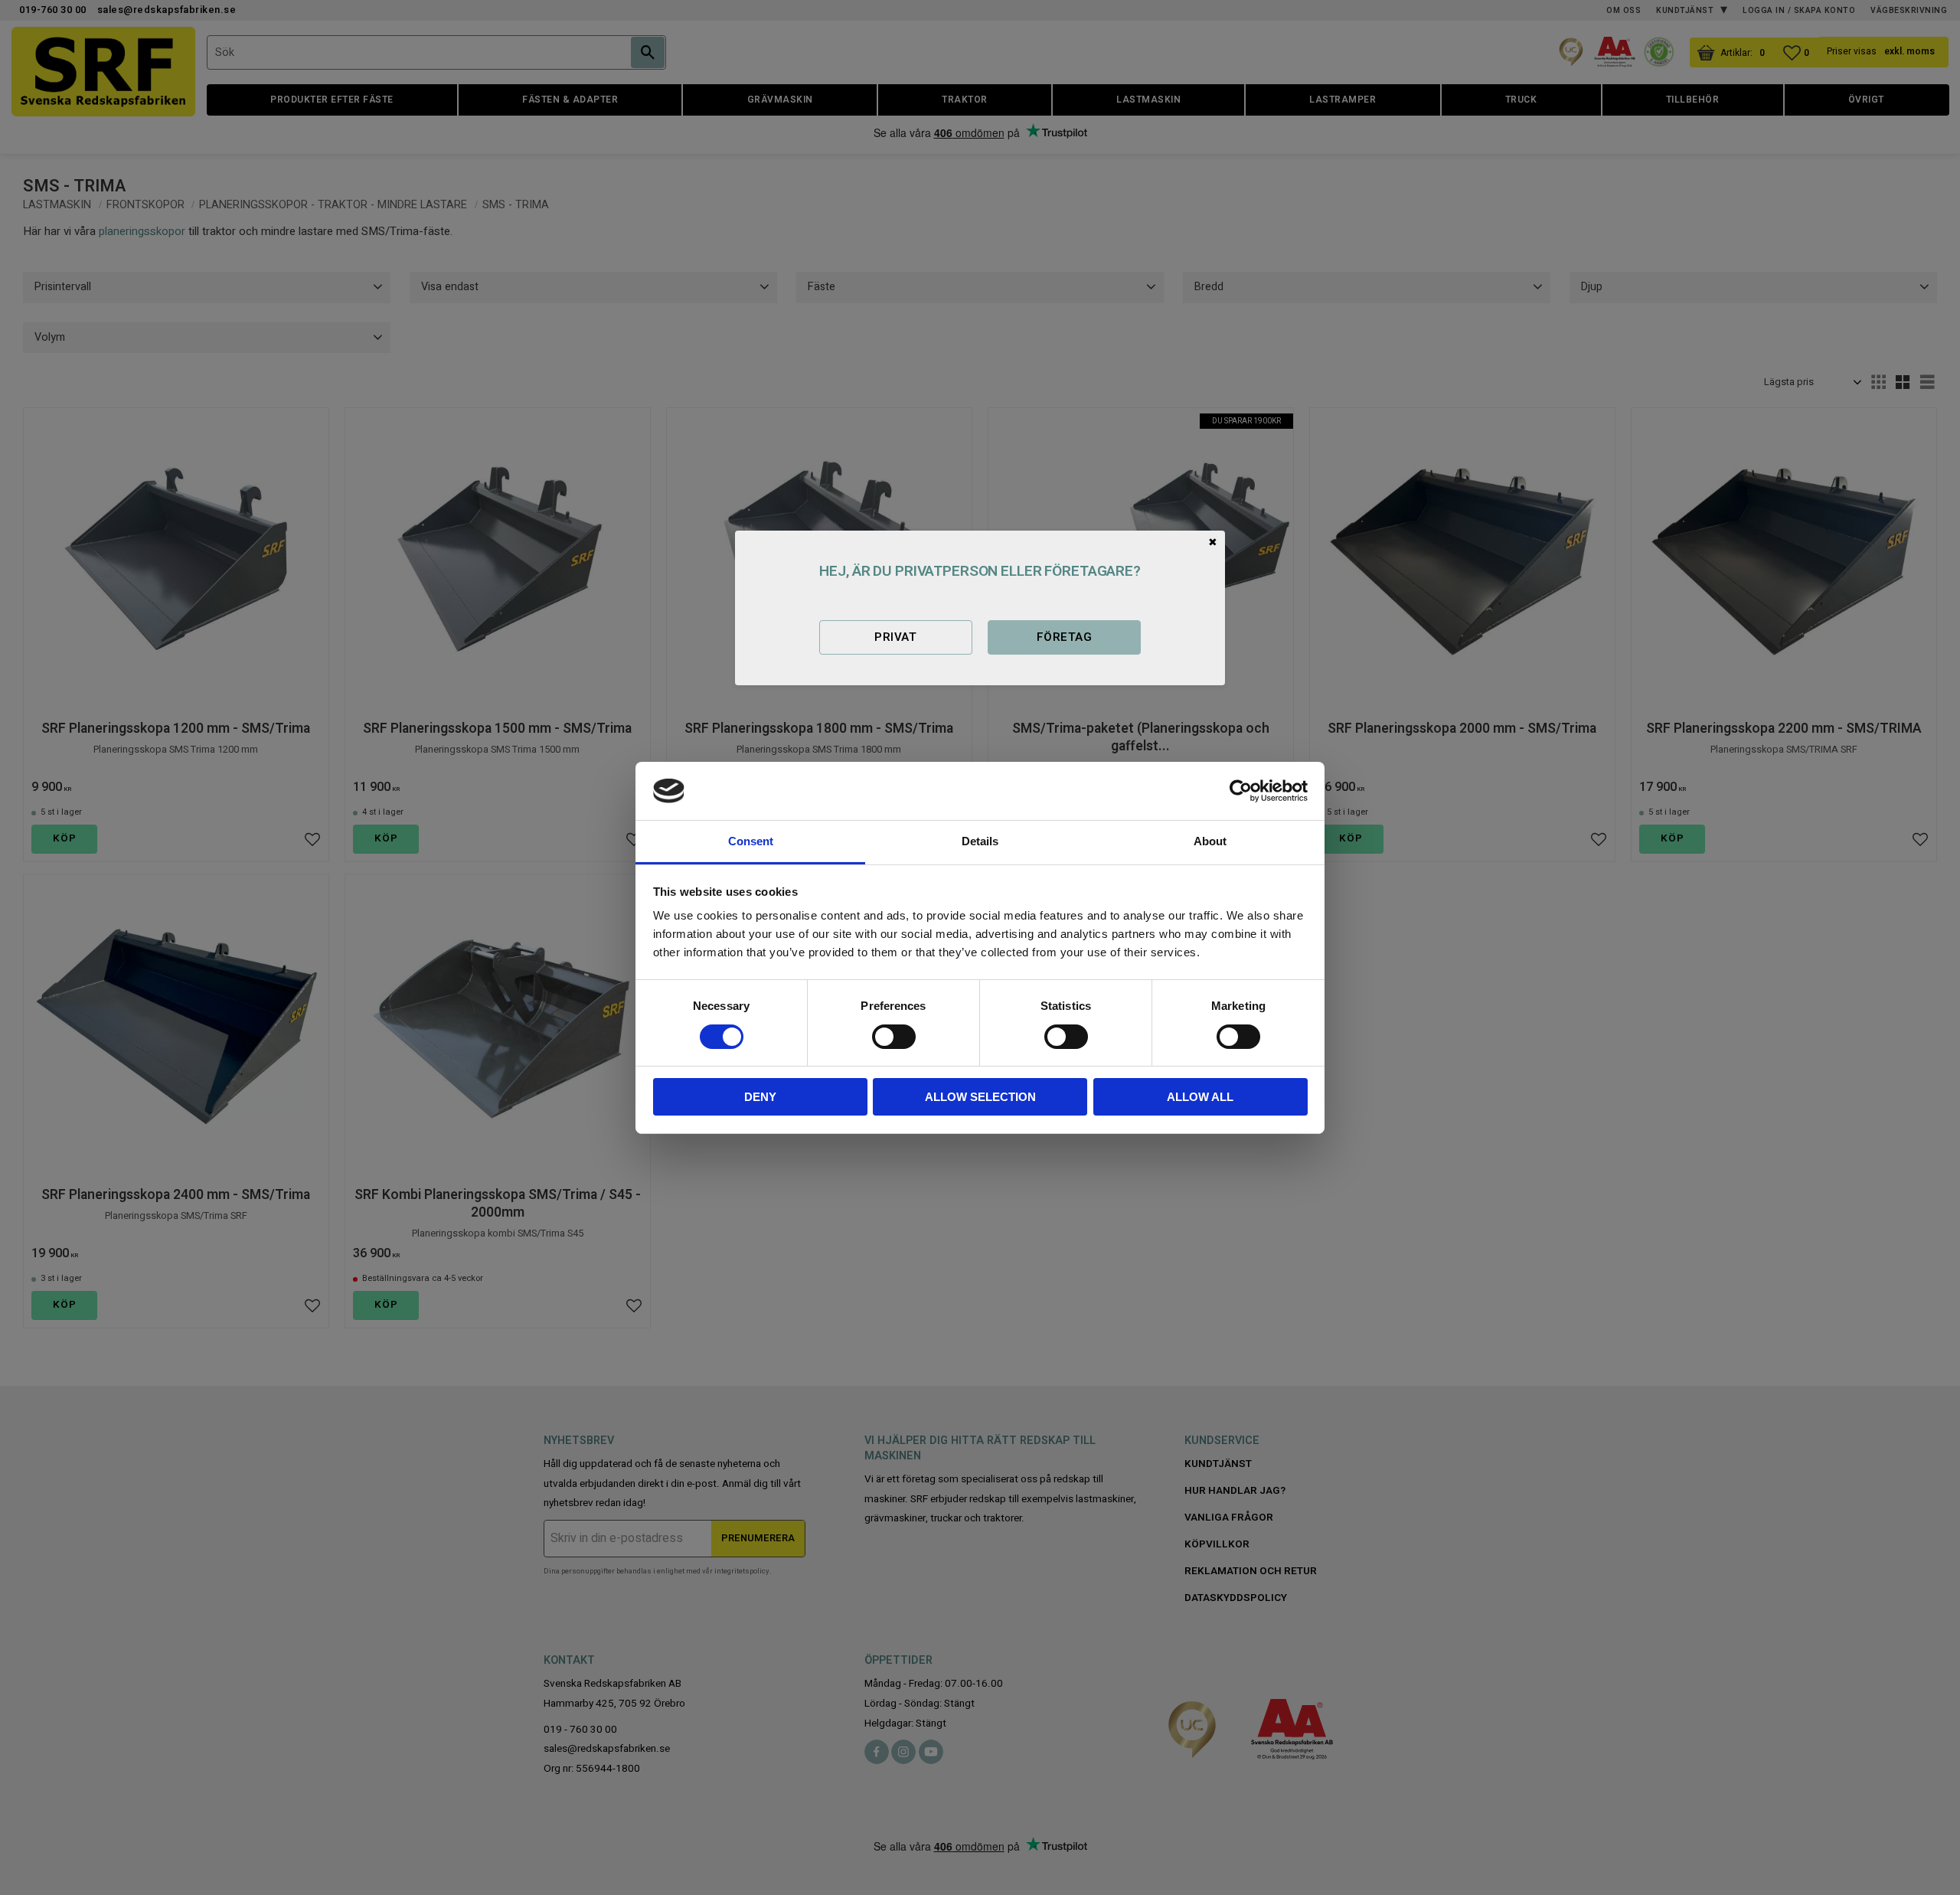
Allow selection (980, 1097)
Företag (1064, 637)
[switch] (894, 1037)
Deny (760, 1097)
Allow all (1200, 1097)
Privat (895, 637)
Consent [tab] (751, 841)
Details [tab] (980, 841)
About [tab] (1210, 841)
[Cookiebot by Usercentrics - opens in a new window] (1241, 791)
